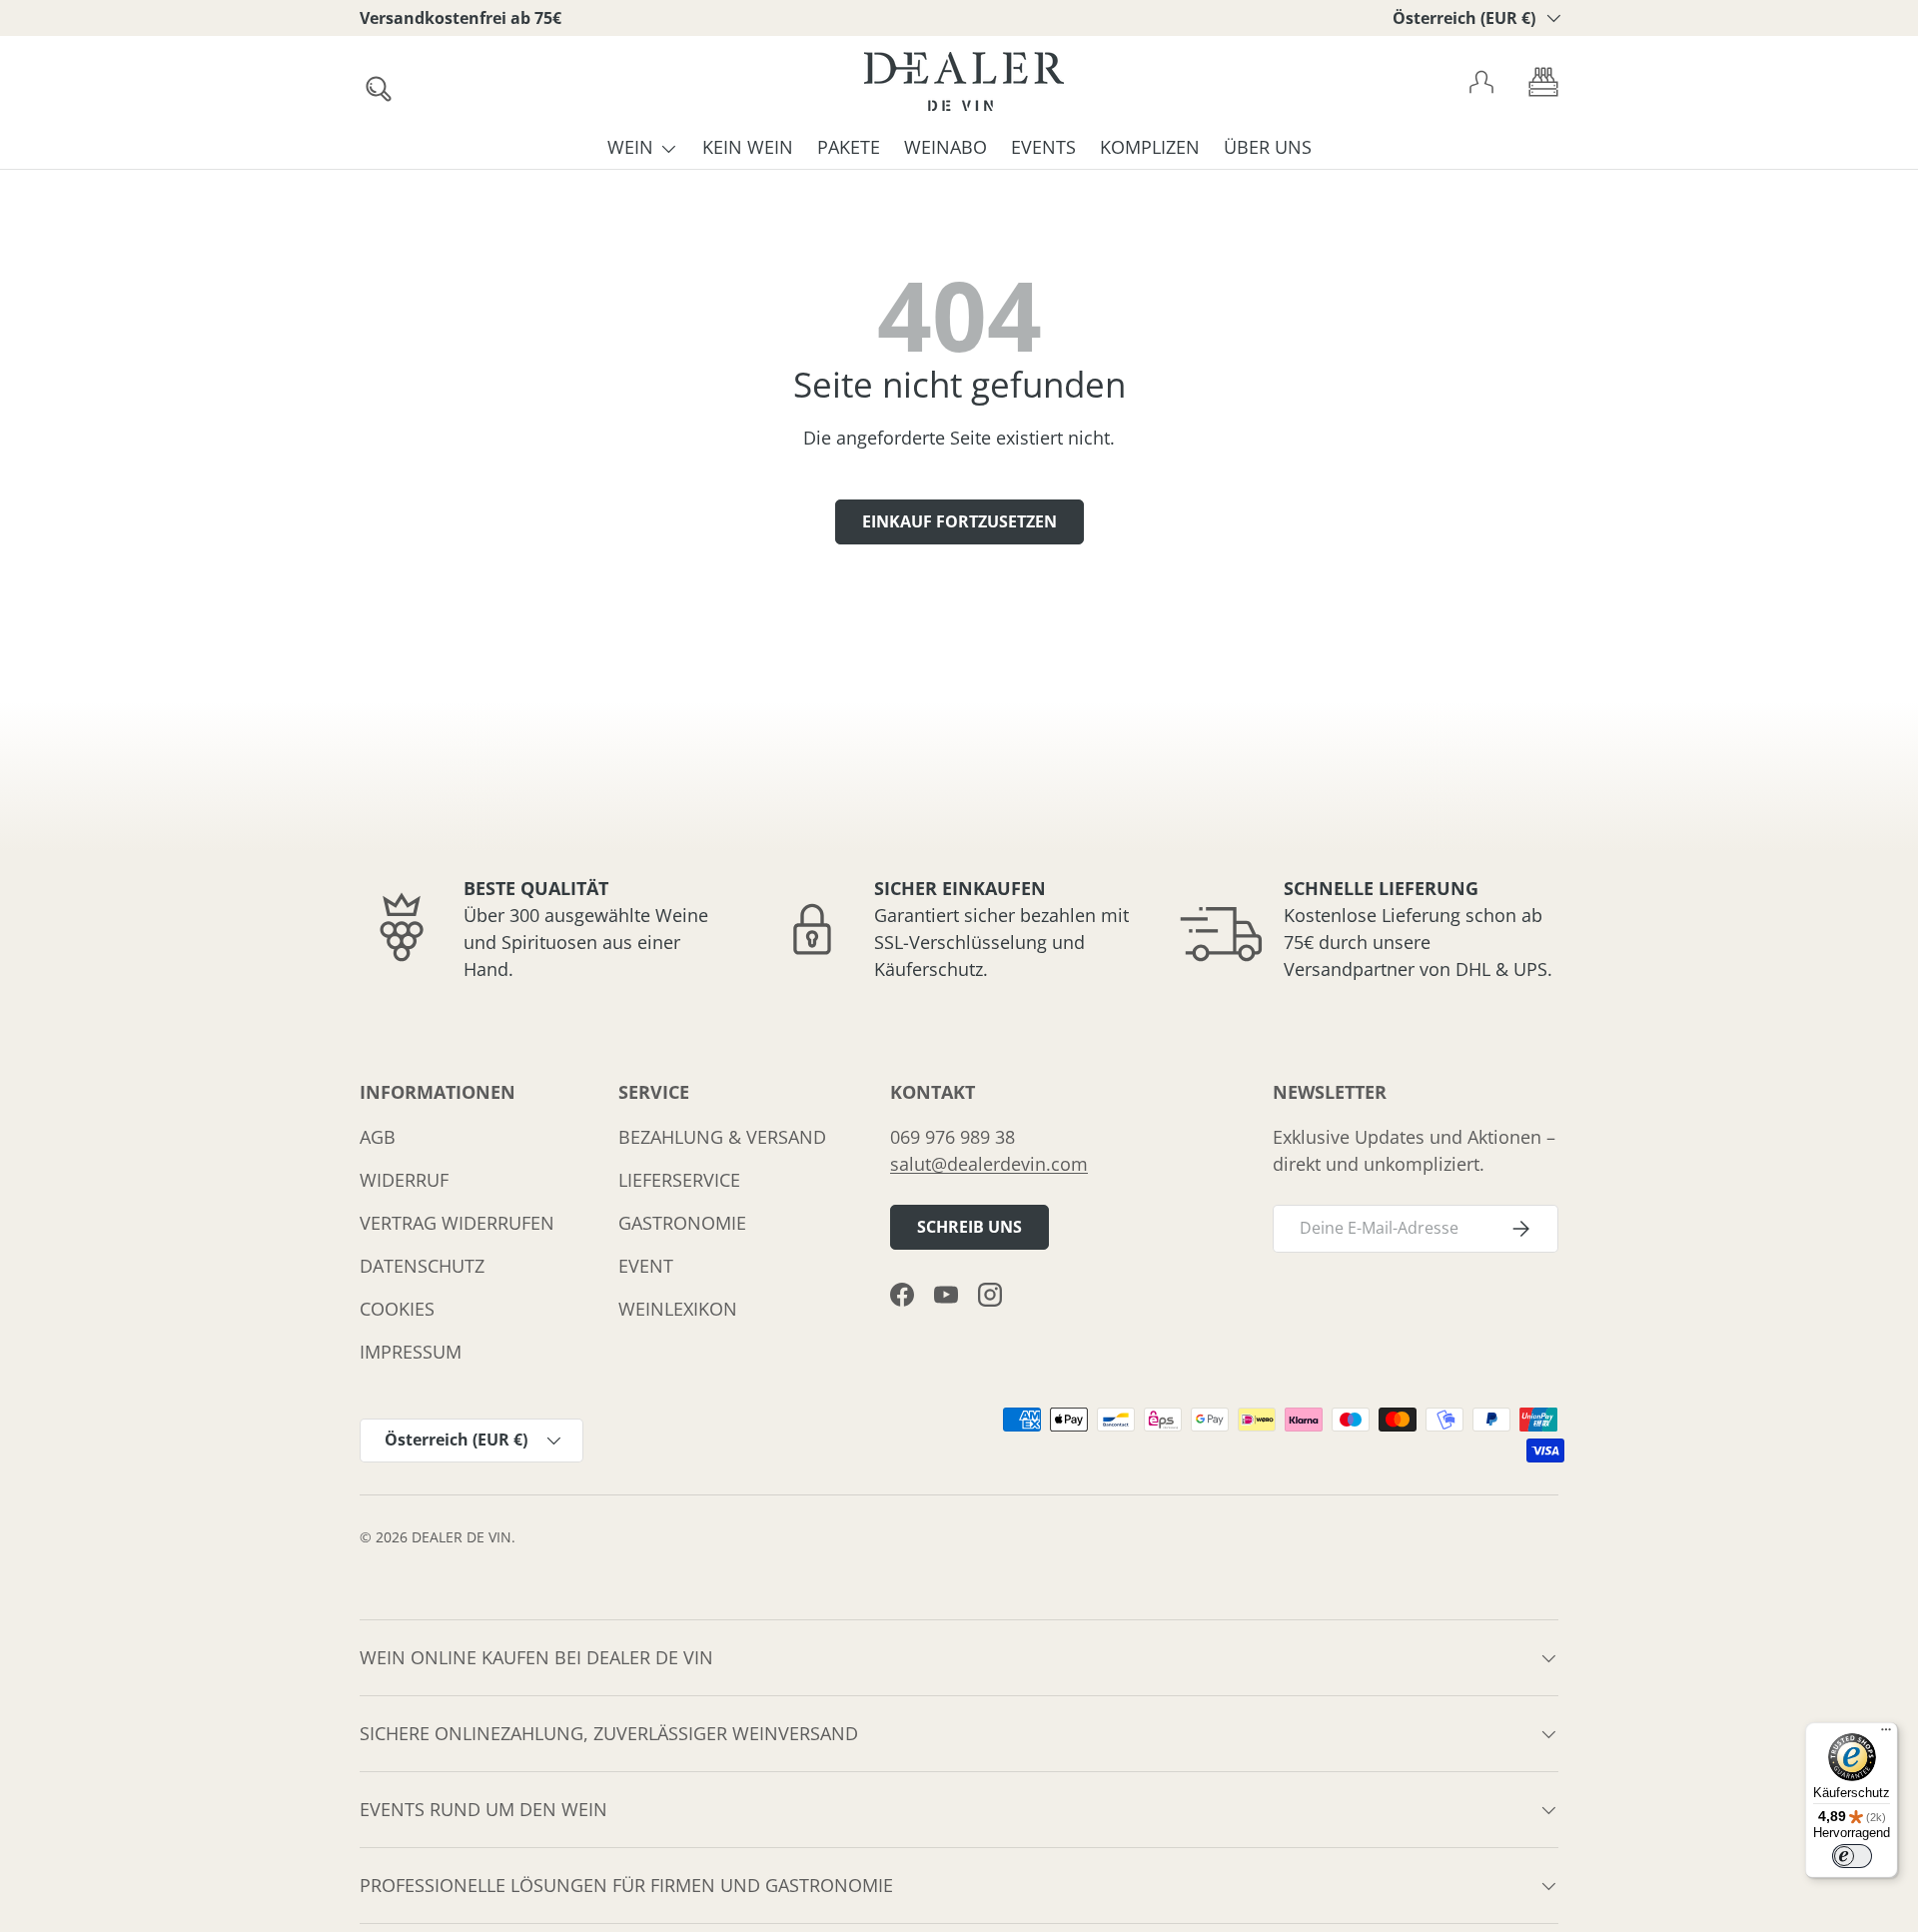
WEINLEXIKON (678, 1309)
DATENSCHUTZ (422, 1266)
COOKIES (397, 1309)
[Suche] (373, 83)
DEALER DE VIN (462, 1537)
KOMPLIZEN (1150, 147)
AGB (378, 1137)
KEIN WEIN (748, 147)
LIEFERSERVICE (679, 1180)
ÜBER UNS (1268, 147)
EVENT (646, 1266)
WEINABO (946, 147)
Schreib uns (969, 1227)
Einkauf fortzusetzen (959, 521)
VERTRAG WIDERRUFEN (457, 1223)
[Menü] (1886, 1734)
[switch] (1852, 1856)
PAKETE (849, 147)
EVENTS (1043, 147)
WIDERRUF (404, 1180)
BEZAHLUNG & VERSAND (722, 1137)
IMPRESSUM (411, 1352)
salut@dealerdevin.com (989, 1164)
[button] (1543, 82)
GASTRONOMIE (682, 1223)
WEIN (630, 147)
